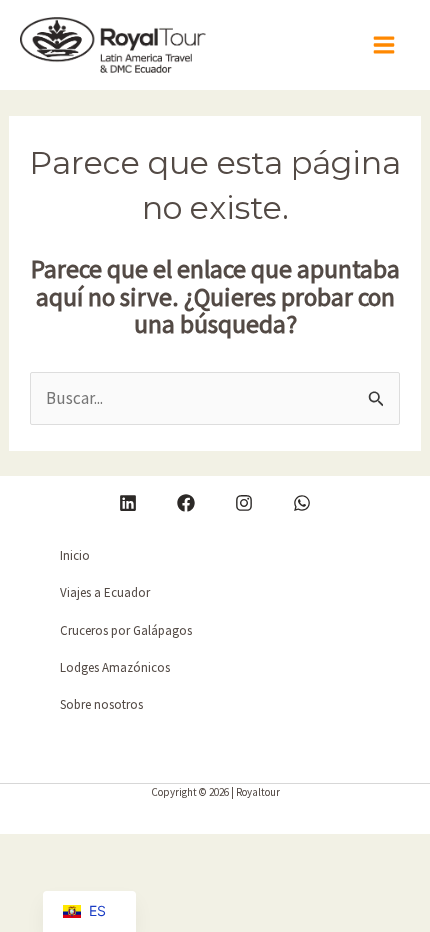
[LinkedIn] (128, 503)
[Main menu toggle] (385, 45)
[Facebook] (186, 503)
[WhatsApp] (302, 503)
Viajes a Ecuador (105, 592)
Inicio (75, 555)
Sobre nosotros (101, 704)
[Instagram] (244, 503)
